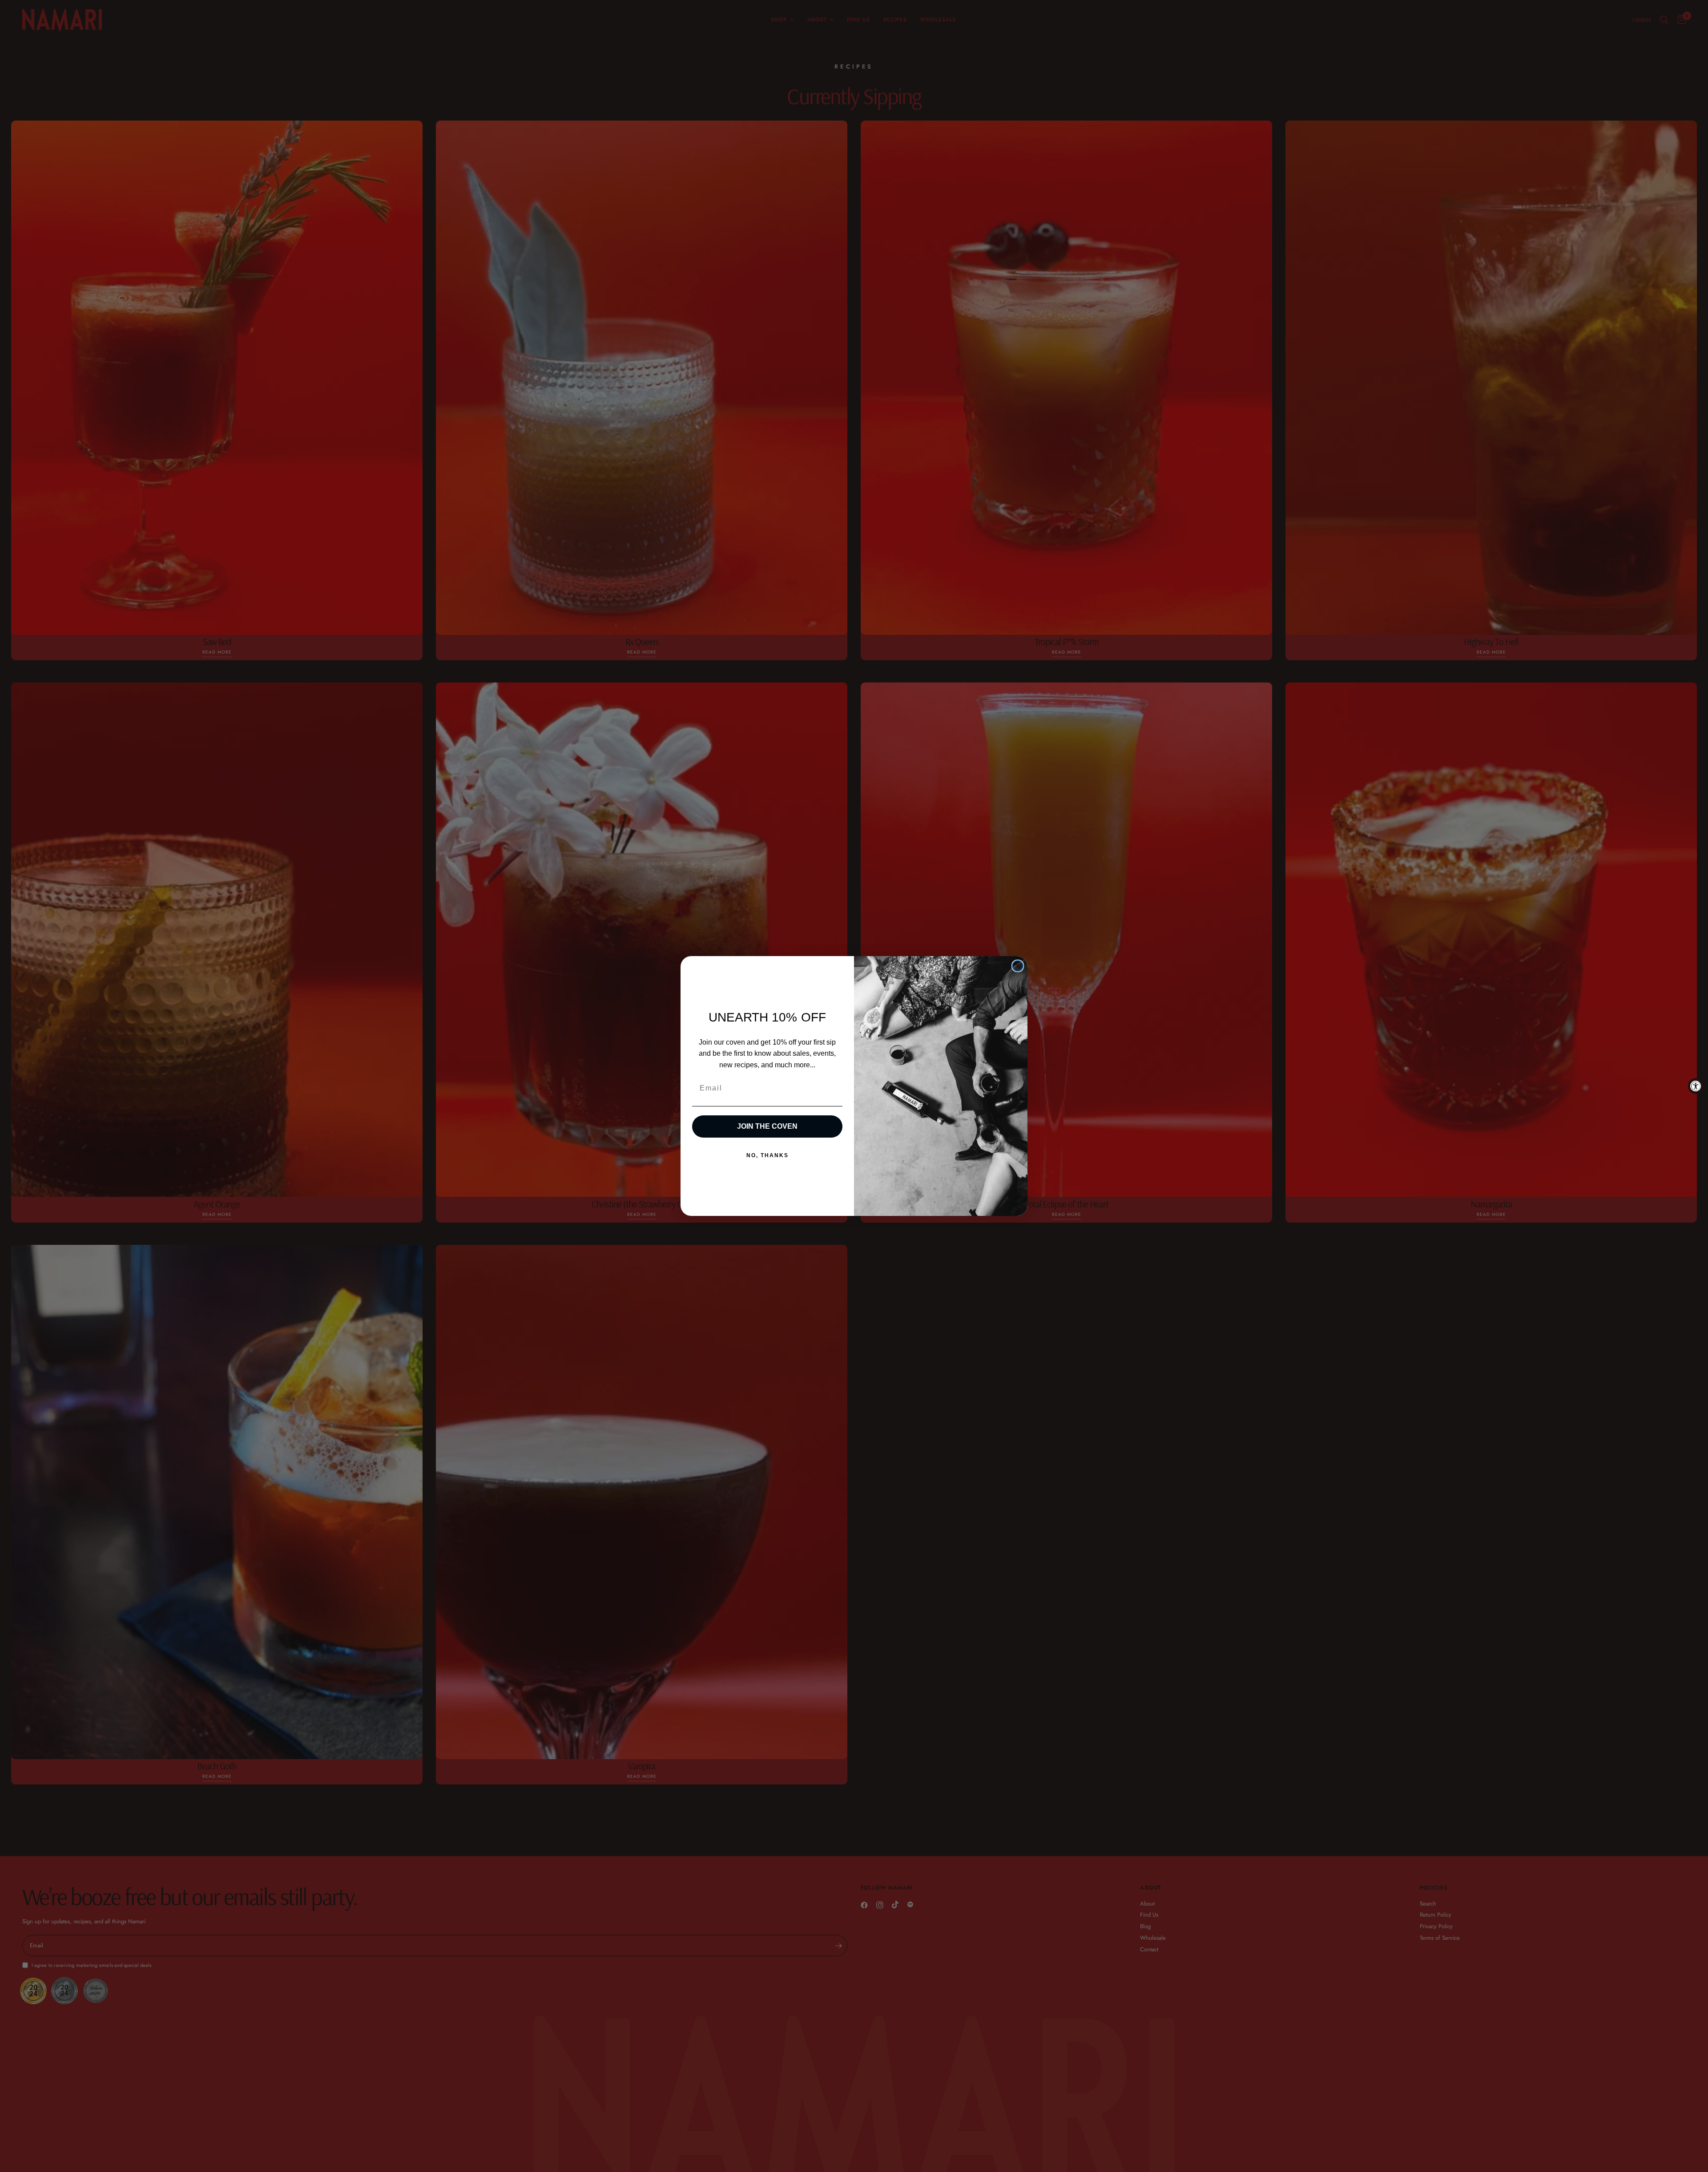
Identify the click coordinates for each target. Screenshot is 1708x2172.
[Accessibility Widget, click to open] (1696, 1086)
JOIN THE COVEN (767, 1126)
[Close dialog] (1018, 966)
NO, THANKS (767, 1155)
